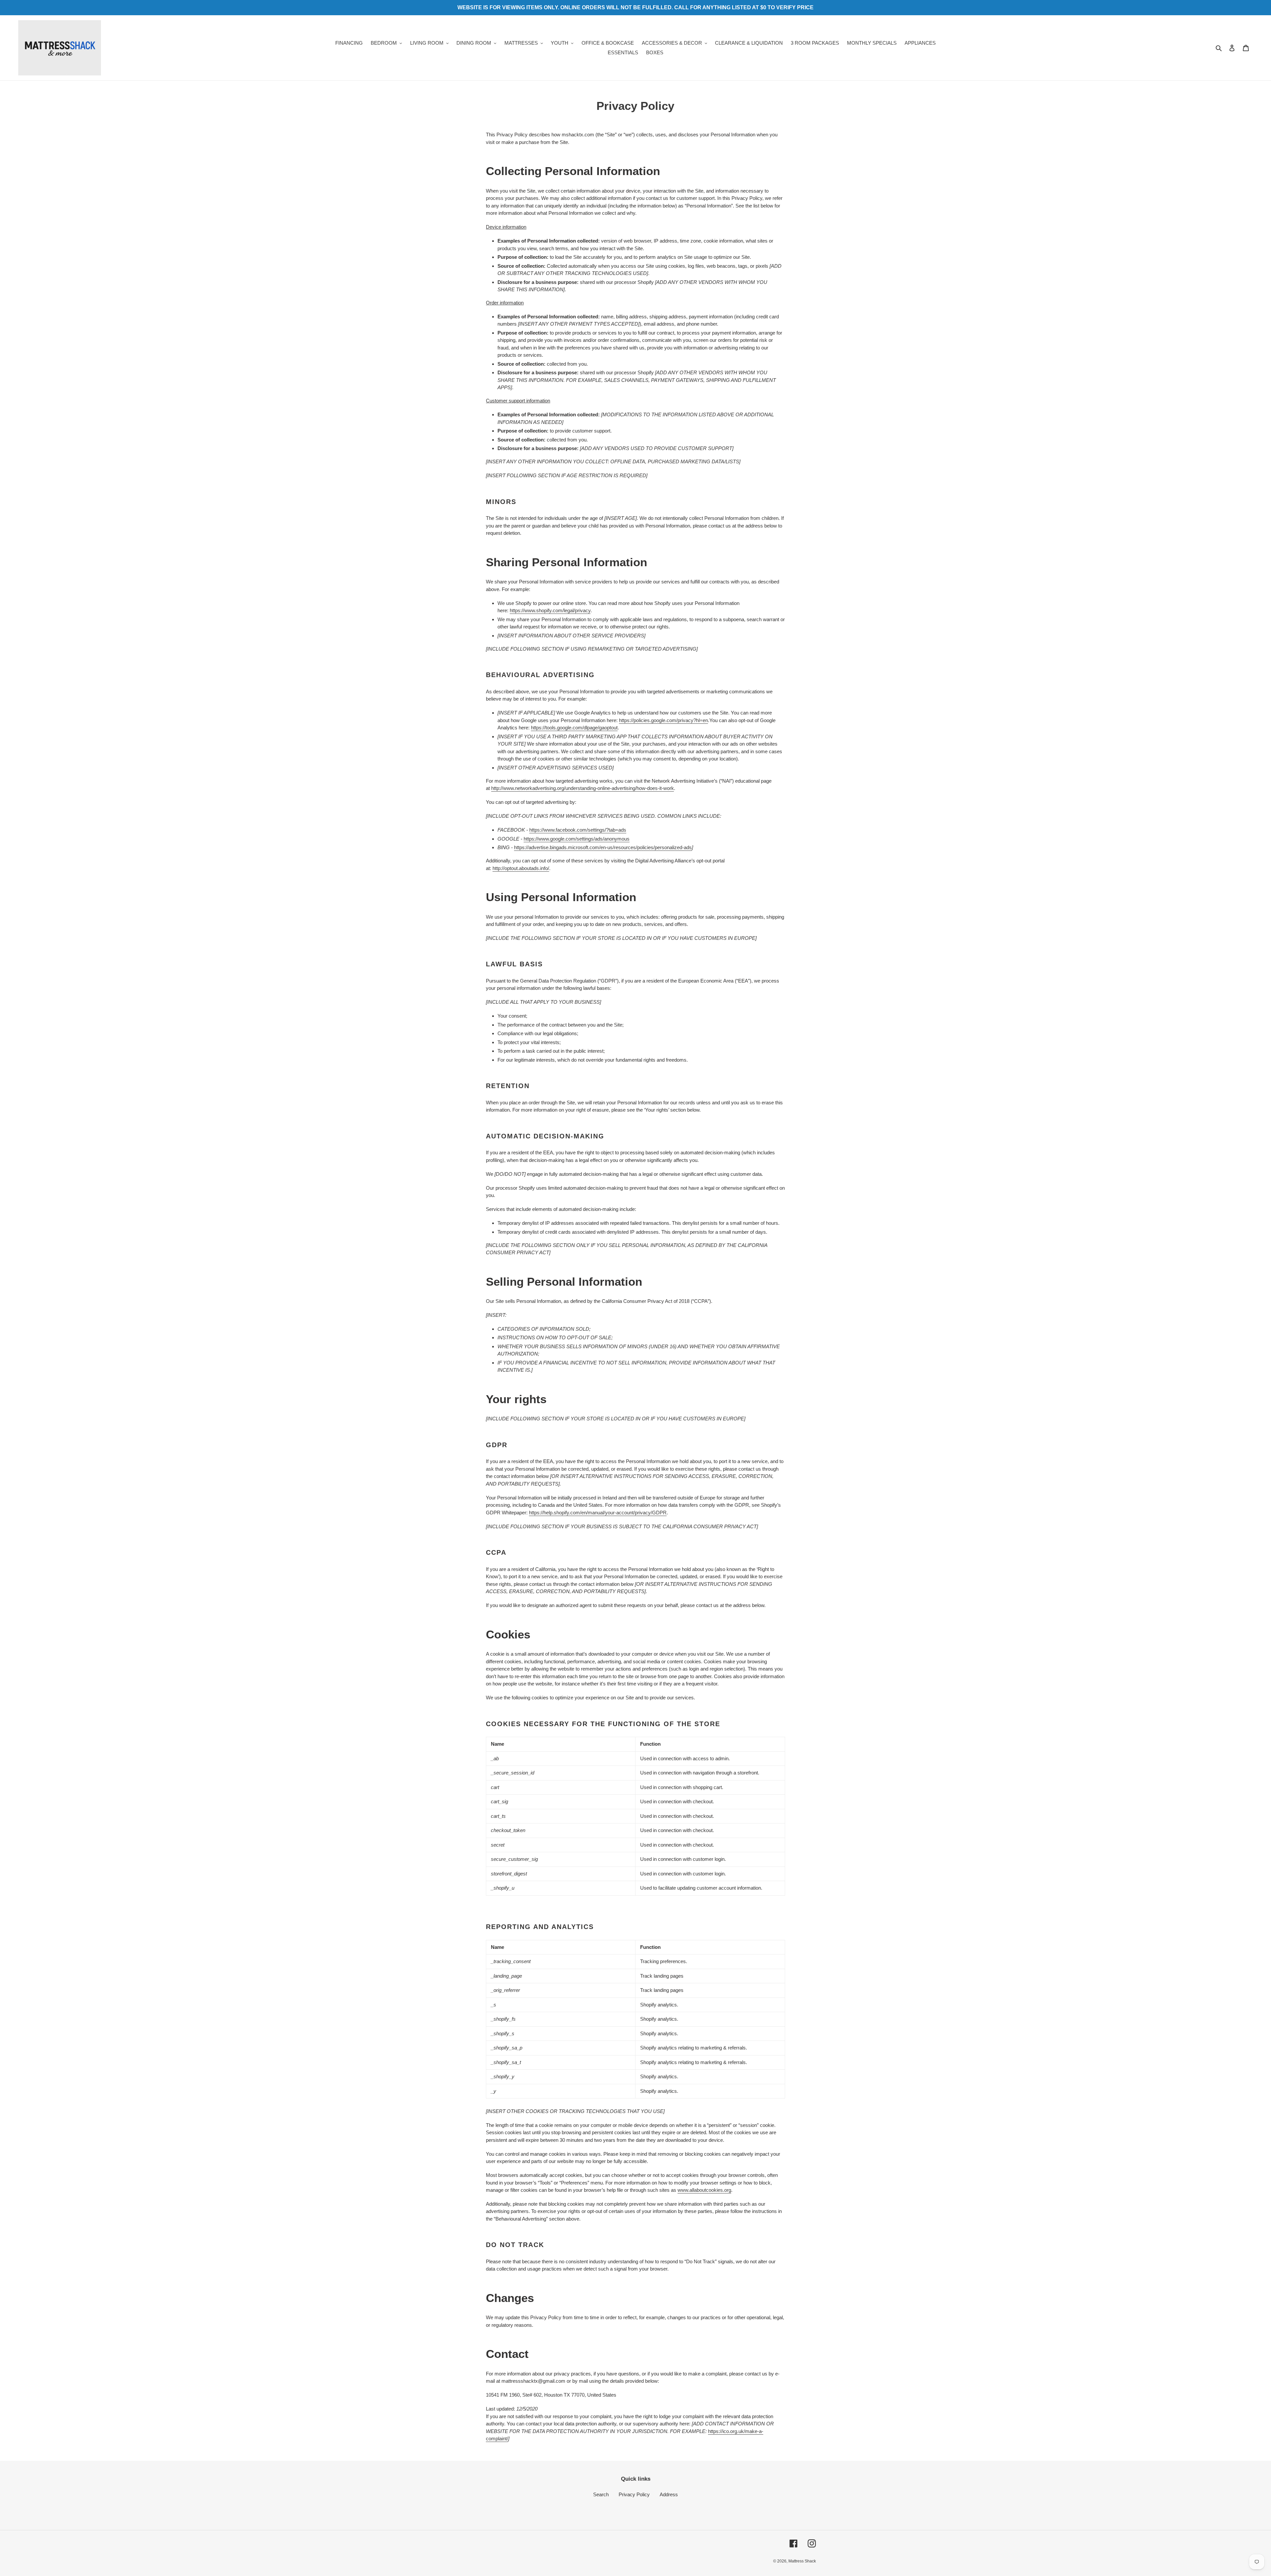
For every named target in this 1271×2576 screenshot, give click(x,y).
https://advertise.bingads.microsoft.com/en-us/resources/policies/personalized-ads (603, 847)
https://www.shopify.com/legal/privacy (550, 610)
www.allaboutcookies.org (704, 2190)
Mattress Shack (802, 2561)
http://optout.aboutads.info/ (521, 868)
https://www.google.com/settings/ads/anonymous (577, 839)
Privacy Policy (634, 2494)
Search (601, 2494)
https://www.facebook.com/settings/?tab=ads (578, 830)
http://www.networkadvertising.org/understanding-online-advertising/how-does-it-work (583, 788)
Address (669, 2494)
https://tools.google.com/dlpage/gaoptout (574, 728)
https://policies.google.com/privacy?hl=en (663, 720)
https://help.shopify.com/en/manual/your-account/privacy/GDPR (598, 1513)
